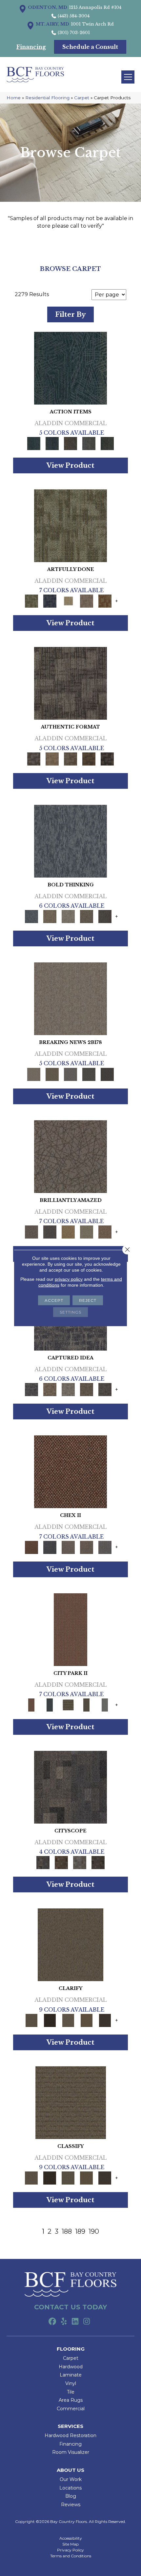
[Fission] (87, 916)
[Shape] (70, 841)
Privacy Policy (70, 2550)
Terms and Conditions (71, 2556)
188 (67, 2231)
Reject (88, 1300)
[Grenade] (50, 916)
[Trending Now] (70, 998)
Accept (54, 1300)
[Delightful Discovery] (70, 525)
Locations (70, 2488)
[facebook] (52, 2322)
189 (80, 2231)
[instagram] (87, 2322)
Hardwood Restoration (70, 2435)
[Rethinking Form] (89, 758)
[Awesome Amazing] (87, 601)
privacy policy (69, 1279)
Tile (71, 2392)
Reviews (71, 2505)
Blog (71, 2496)
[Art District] (68, 1547)
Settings (70, 1312)
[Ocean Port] (52, 443)
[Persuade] (87, 2020)
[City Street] (107, 443)
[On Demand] (89, 1074)
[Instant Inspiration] (105, 1231)
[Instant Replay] (70, 1074)
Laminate (71, 2375)
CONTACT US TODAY (70, 2307)
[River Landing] (50, 1547)
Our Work (71, 2479)
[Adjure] (105, 2020)
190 (94, 2231)
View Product (70, 465)
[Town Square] (105, 1547)
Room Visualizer (71, 2452)
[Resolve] (70, 1944)
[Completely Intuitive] (68, 1231)
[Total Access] (107, 1074)
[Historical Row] (98, 1862)
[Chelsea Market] (70, 1471)
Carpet (82, 98)
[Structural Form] (107, 758)
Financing (70, 2444)
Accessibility (71, 2538)
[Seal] (105, 916)
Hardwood (71, 2367)
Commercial (71, 2409)
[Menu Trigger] (128, 77)
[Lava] (68, 916)
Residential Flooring (47, 98)
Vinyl (71, 2383)
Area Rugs (71, 2400)
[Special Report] (52, 1074)
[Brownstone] (70, 443)
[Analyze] (50, 2020)
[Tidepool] (70, 368)
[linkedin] (75, 2322)
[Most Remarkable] (50, 601)
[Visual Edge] (70, 683)
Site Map (70, 2544)
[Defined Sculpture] (52, 758)
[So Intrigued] (70, 1156)
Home (14, 98)
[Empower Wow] (87, 1231)
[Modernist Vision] (68, 601)
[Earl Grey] (89, 443)
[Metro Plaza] (87, 1547)
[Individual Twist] (70, 758)
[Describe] (68, 2020)
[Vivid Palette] (105, 601)
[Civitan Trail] (61, 1862)
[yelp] (64, 2322)
